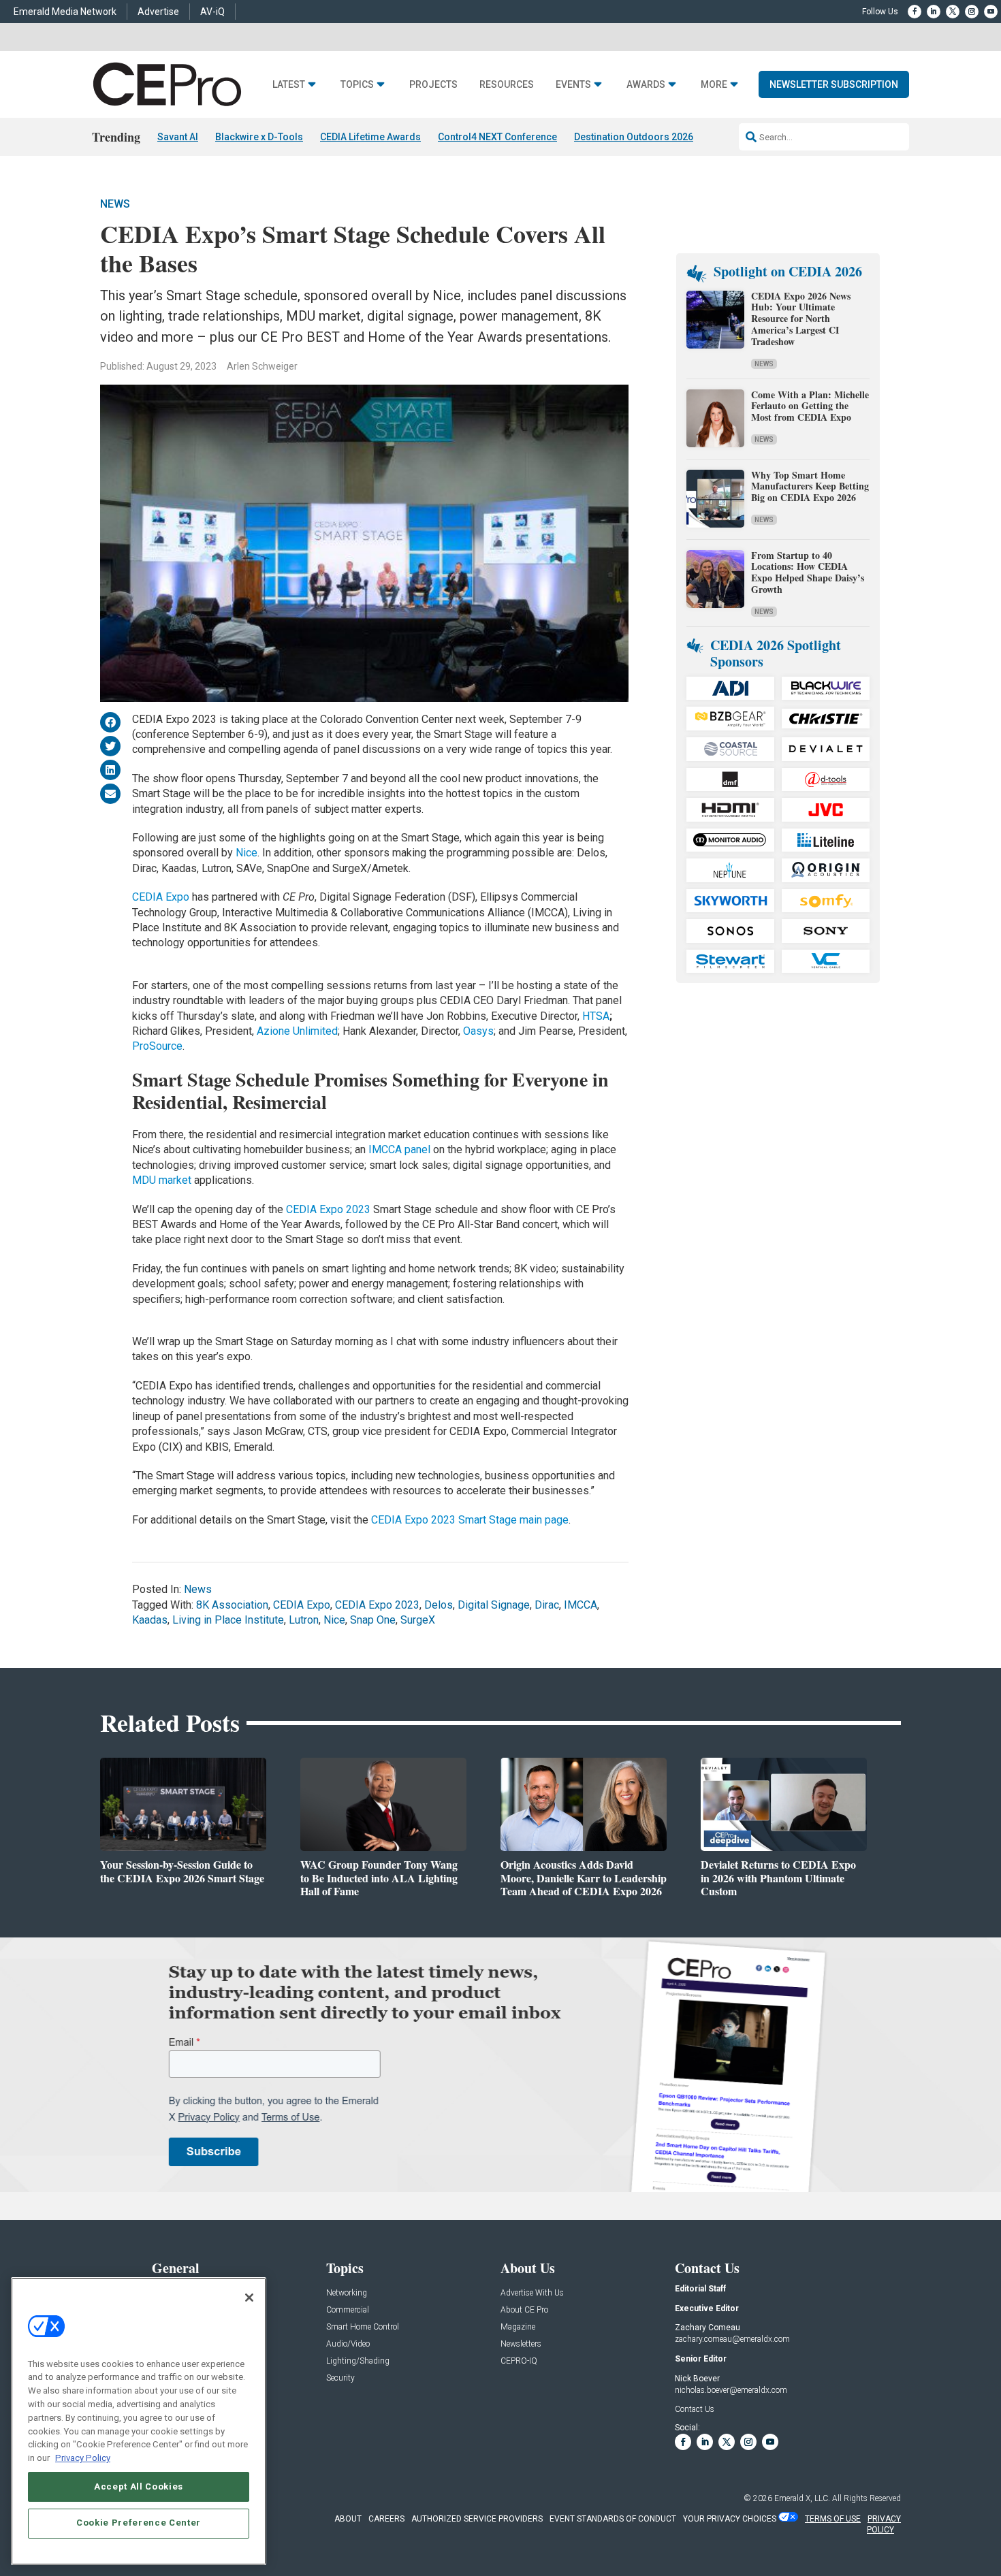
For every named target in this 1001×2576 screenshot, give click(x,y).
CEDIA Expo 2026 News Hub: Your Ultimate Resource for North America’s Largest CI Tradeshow (801, 319)
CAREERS (386, 2519)
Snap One (373, 1620)
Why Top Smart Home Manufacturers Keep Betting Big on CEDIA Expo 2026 (810, 486)
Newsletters (521, 2344)
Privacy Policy (83, 2457)
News (115, 204)
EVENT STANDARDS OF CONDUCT (613, 2519)
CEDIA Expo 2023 (328, 1209)
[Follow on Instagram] (972, 12)
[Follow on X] (953, 12)
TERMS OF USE (833, 2519)
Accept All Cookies (139, 2486)
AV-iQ (212, 12)
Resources (507, 85)
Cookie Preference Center (139, 2523)
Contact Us (695, 2409)
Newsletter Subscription (834, 84)
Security (340, 2378)
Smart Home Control (363, 2327)
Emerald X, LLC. (802, 2498)
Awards (646, 85)
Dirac (547, 1605)
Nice (247, 853)
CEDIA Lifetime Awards (370, 137)
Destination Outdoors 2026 (634, 137)
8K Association (232, 1605)
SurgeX (418, 1620)
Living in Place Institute (228, 1620)
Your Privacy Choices (730, 2519)
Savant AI (178, 137)
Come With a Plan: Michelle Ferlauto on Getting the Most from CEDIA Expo (810, 406)
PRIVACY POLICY (884, 2525)
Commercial (348, 2310)
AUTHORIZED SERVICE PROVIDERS (477, 2519)
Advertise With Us (532, 2293)
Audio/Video (348, 2344)
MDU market (162, 1180)
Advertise (158, 12)
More (714, 85)
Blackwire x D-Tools (259, 137)
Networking (347, 2293)
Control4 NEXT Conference (497, 137)
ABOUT (348, 2519)
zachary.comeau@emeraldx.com (732, 2339)
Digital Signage (494, 1605)
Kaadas (150, 1620)
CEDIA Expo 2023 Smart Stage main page (470, 1520)
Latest (289, 85)
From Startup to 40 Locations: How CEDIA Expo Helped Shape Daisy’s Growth (808, 572)
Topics (357, 85)
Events (573, 85)
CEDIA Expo (161, 897)
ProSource (157, 1046)
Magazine (518, 2327)
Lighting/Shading (358, 2361)
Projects (433, 85)
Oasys (478, 1031)
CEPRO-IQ (519, 2361)
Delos (439, 1605)
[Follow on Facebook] (915, 12)
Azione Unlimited (297, 1031)
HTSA (596, 1016)
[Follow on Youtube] (991, 12)
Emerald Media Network (65, 12)
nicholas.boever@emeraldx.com (731, 2390)
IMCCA (581, 1605)
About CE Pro (524, 2310)
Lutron (304, 1620)
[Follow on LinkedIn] (934, 12)
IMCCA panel (399, 1149)
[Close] (249, 2298)
